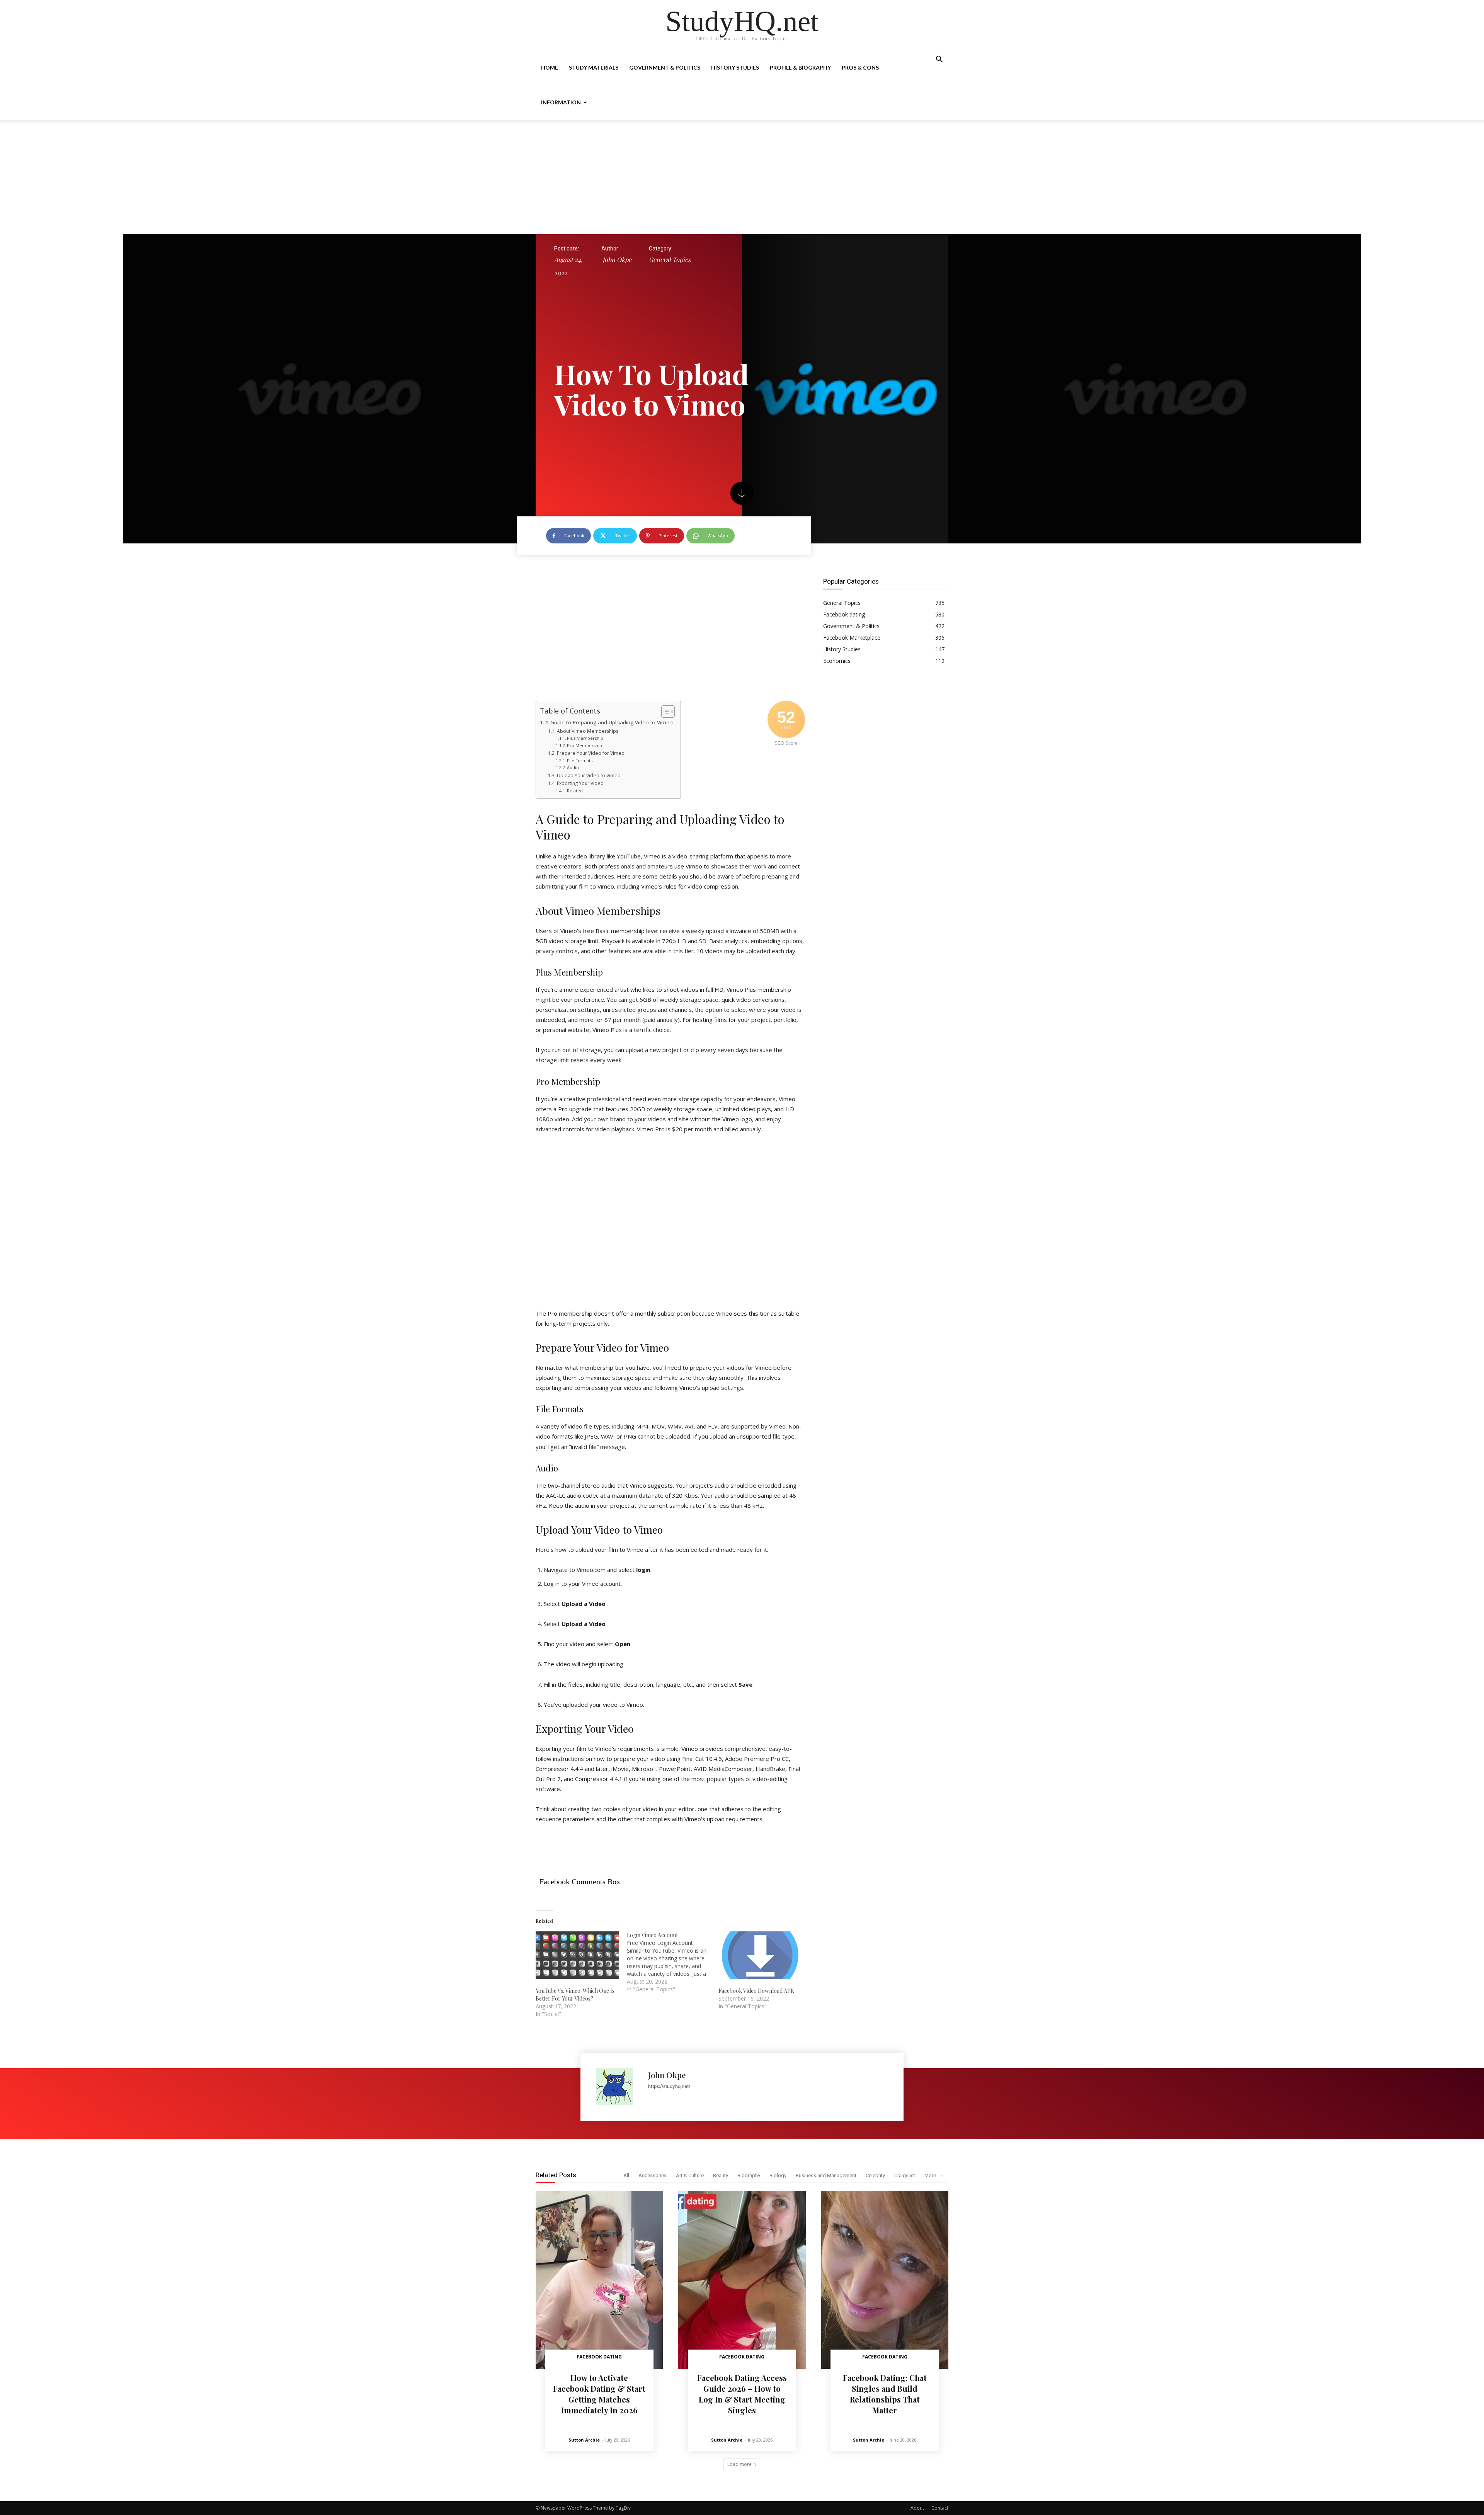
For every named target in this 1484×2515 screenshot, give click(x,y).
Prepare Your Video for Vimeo (591, 753)
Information (561, 102)
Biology (778, 2175)
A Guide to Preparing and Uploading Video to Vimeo (609, 722)
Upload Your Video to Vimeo (589, 776)
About (917, 2508)
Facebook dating (599, 2357)
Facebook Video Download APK (756, 1991)
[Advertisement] (742, 177)
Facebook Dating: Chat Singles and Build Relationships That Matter (885, 2394)
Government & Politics (665, 67)
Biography (749, 2175)
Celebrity (875, 2175)
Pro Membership (585, 745)
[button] (939, 60)
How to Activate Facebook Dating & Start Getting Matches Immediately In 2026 (599, 2394)
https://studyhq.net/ (669, 2086)
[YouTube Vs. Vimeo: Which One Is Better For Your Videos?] (577, 1955)
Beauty (721, 2175)
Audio (573, 767)
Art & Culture (690, 2175)
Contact (940, 2508)
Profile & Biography (800, 67)
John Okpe (617, 260)
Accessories (653, 2175)
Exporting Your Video (580, 783)
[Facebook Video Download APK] (760, 1955)
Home (550, 67)
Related (575, 791)
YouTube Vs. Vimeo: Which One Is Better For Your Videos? (575, 1995)
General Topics (670, 260)
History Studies (735, 67)
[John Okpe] (618, 2087)
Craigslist (905, 2175)
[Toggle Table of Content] (664, 712)
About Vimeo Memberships (587, 731)
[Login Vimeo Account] (672, 1962)
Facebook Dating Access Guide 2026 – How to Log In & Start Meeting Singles (742, 2394)
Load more (739, 2464)
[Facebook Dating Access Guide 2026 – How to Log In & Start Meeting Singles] (742, 2280)
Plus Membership (585, 738)
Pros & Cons (860, 67)
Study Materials (594, 67)
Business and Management (826, 2175)
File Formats (580, 760)
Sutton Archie (584, 2440)
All (626, 2175)
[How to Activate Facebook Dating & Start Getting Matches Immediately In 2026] (599, 2280)
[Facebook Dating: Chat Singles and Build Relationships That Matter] (885, 2280)
